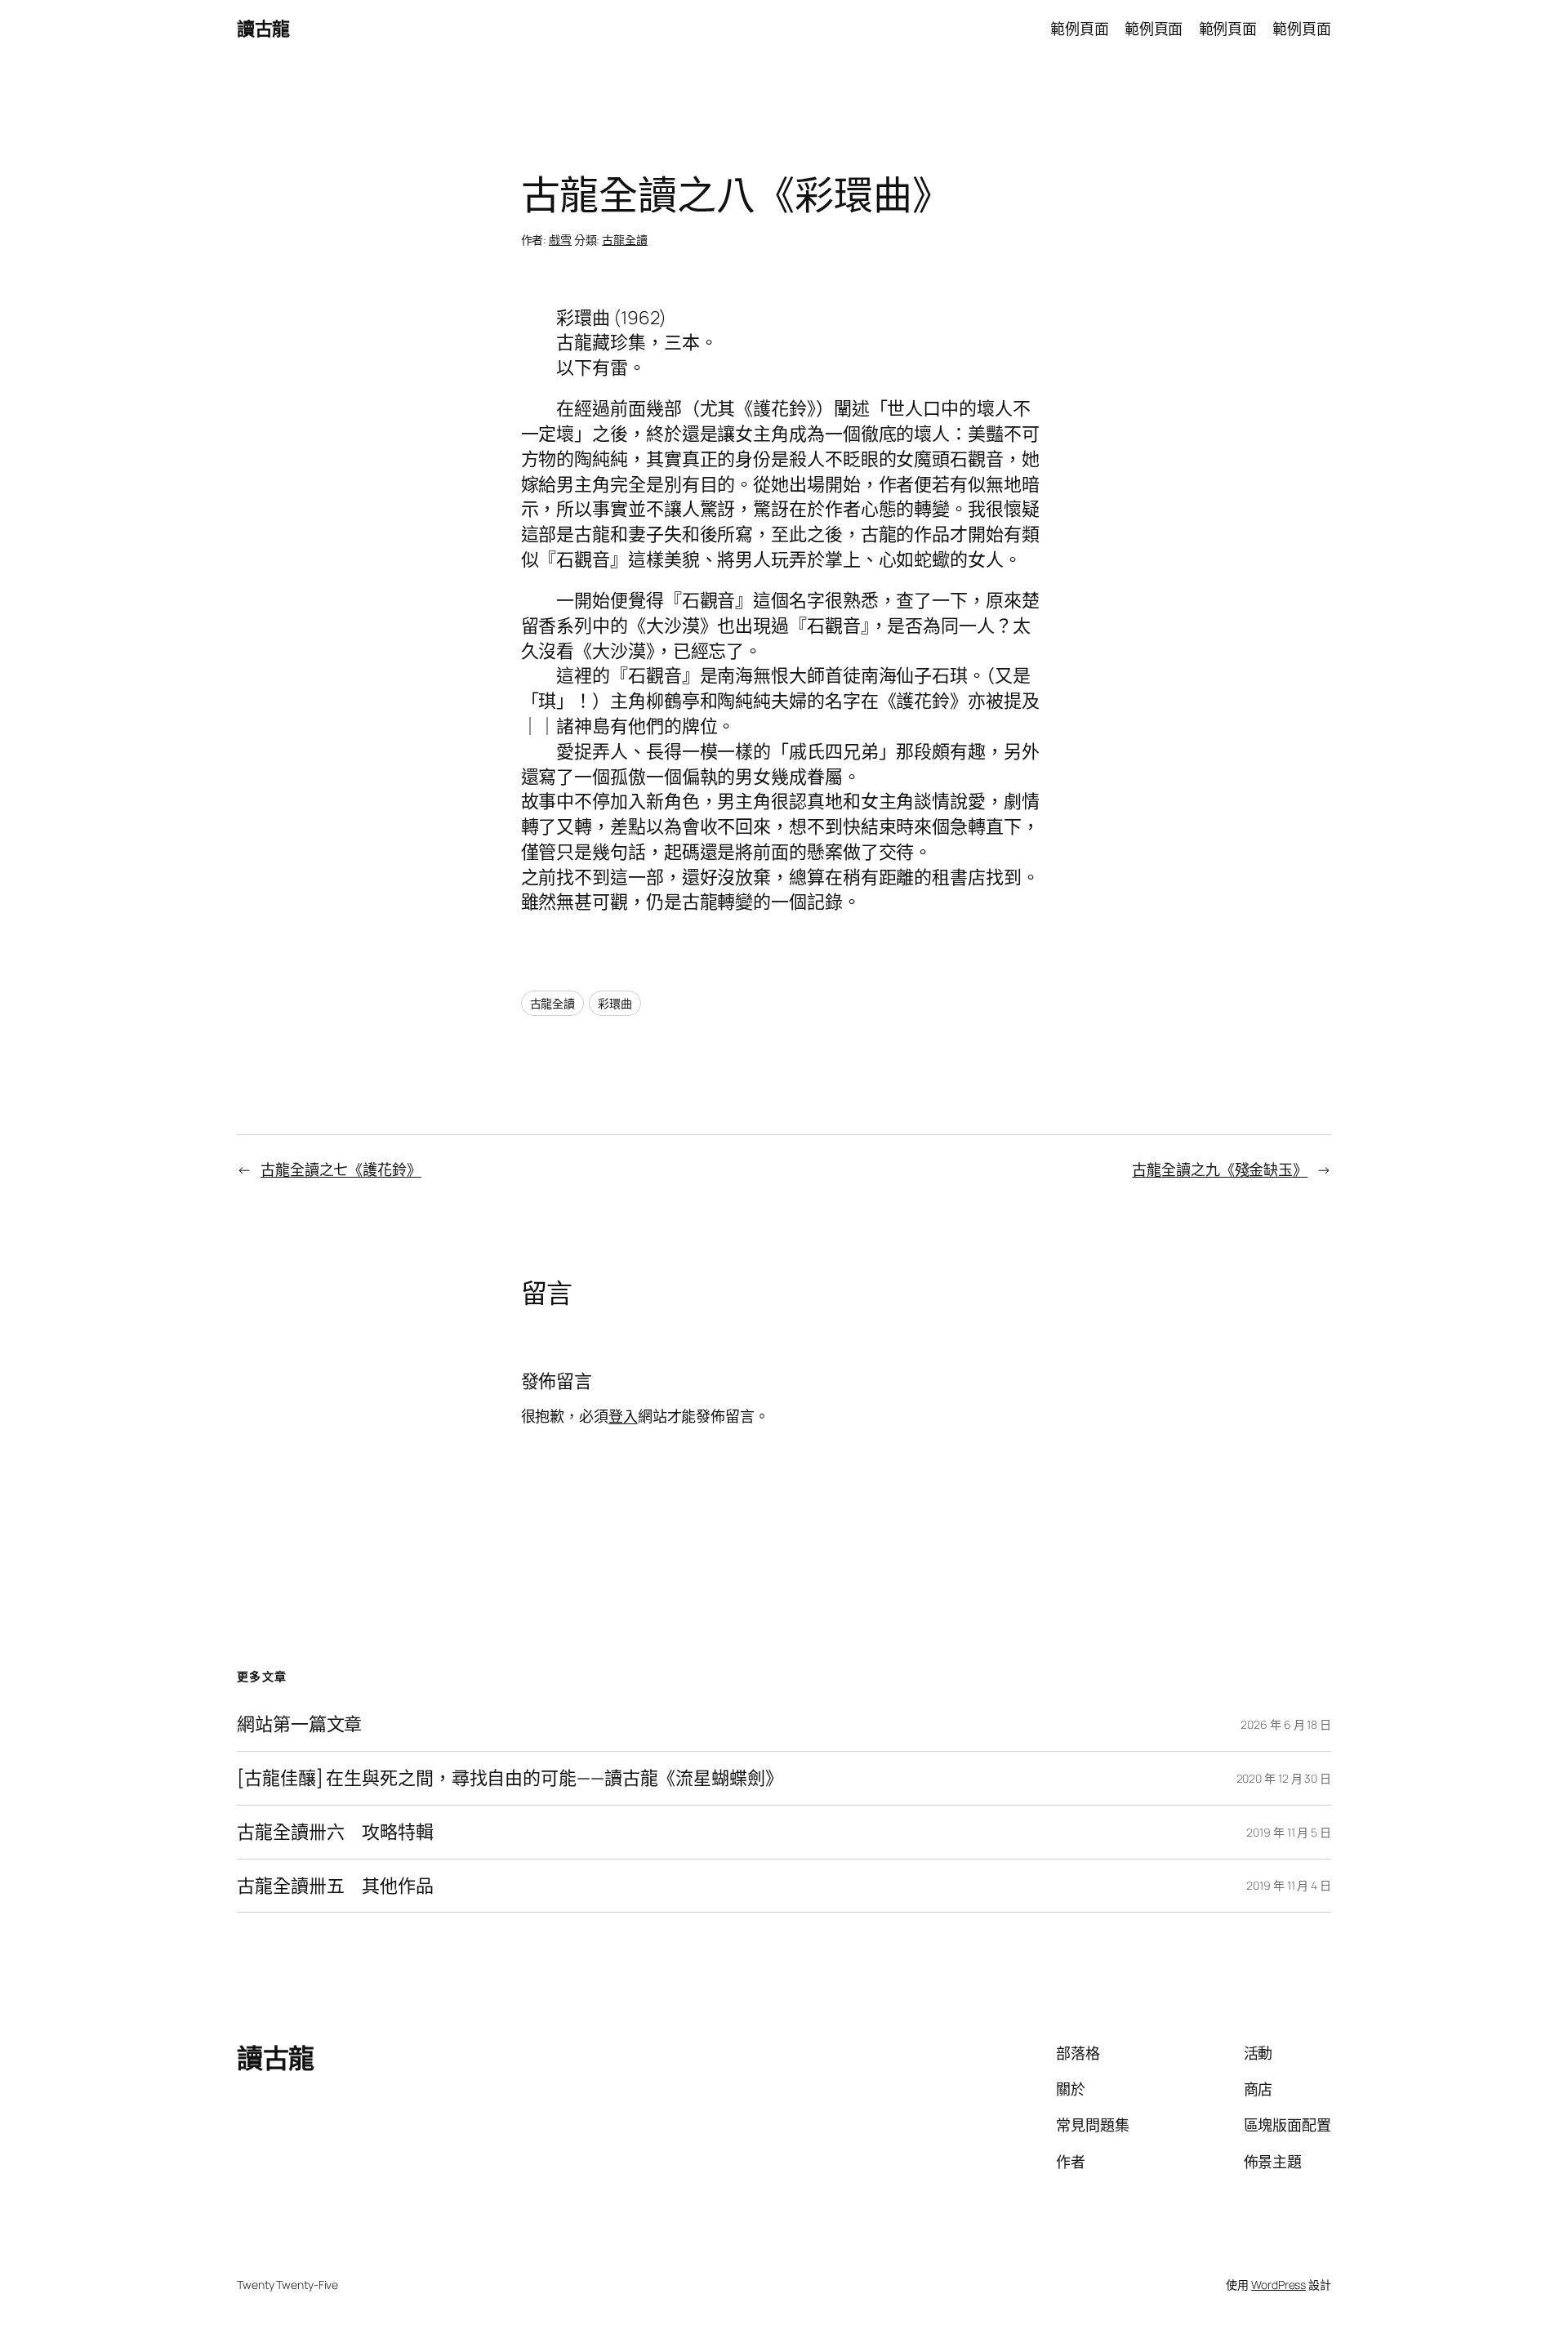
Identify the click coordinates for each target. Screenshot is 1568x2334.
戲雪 (560, 240)
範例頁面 (1080, 29)
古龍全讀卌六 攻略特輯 (335, 1832)
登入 (623, 1416)
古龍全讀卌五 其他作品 (335, 1886)
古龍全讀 (625, 240)
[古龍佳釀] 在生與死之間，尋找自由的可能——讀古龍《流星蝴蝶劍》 (510, 1778)
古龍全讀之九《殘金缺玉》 (1220, 1169)
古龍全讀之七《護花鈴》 (341, 1169)
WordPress (1278, 2285)
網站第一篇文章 (299, 1724)
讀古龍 (263, 29)
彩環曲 (615, 1003)
